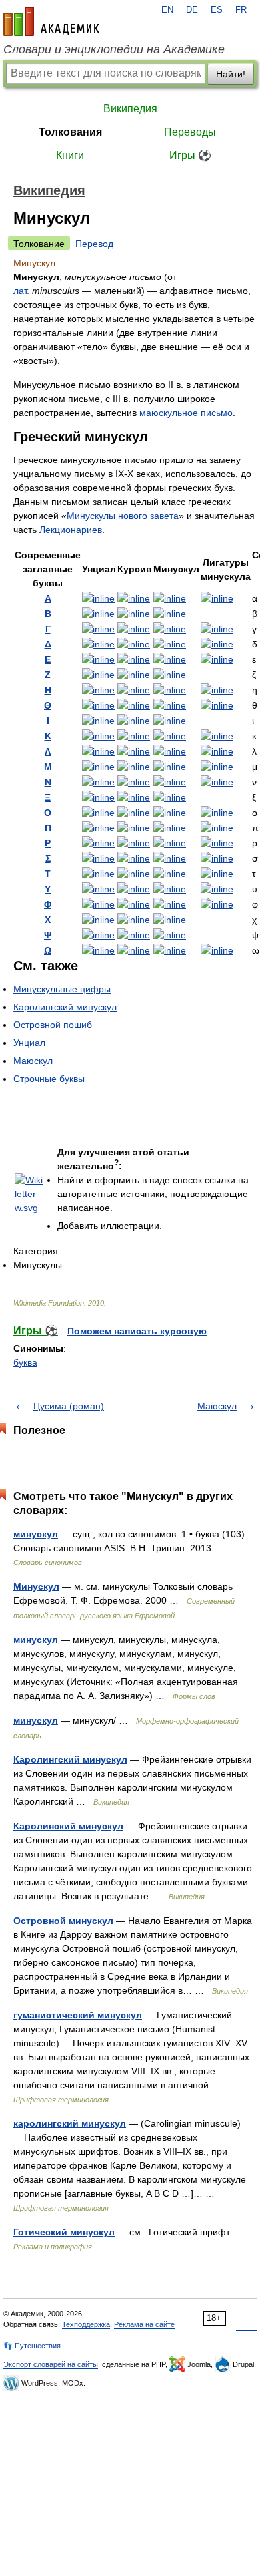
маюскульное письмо (186, 413)
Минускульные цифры (62, 989)
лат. (21, 291)
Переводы (190, 132)
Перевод (94, 244)
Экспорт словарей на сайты (51, 2364)
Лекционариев (71, 530)
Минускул (36, 1586)
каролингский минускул (70, 2123)
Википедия (130, 109)
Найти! (231, 74)
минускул (36, 1534)
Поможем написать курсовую (137, 1331)
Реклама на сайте (144, 2324)
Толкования (70, 132)
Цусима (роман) (69, 1406)
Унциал (29, 1043)
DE (192, 10)
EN (167, 10)
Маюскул (33, 1061)
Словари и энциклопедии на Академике (114, 49)
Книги (70, 155)
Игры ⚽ (190, 155)
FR (241, 10)
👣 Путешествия (32, 2346)
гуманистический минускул (78, 2015)
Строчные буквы (49, 1079)
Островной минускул (63, 1921)
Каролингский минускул (65, 1007)
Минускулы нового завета (123, 516)
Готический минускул (64, 2232)
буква (25, 1362)
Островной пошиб (53, 1025)
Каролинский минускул (68, 1826)
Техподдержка (86, 2324)
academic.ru (51, 21)
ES (217, 10)
